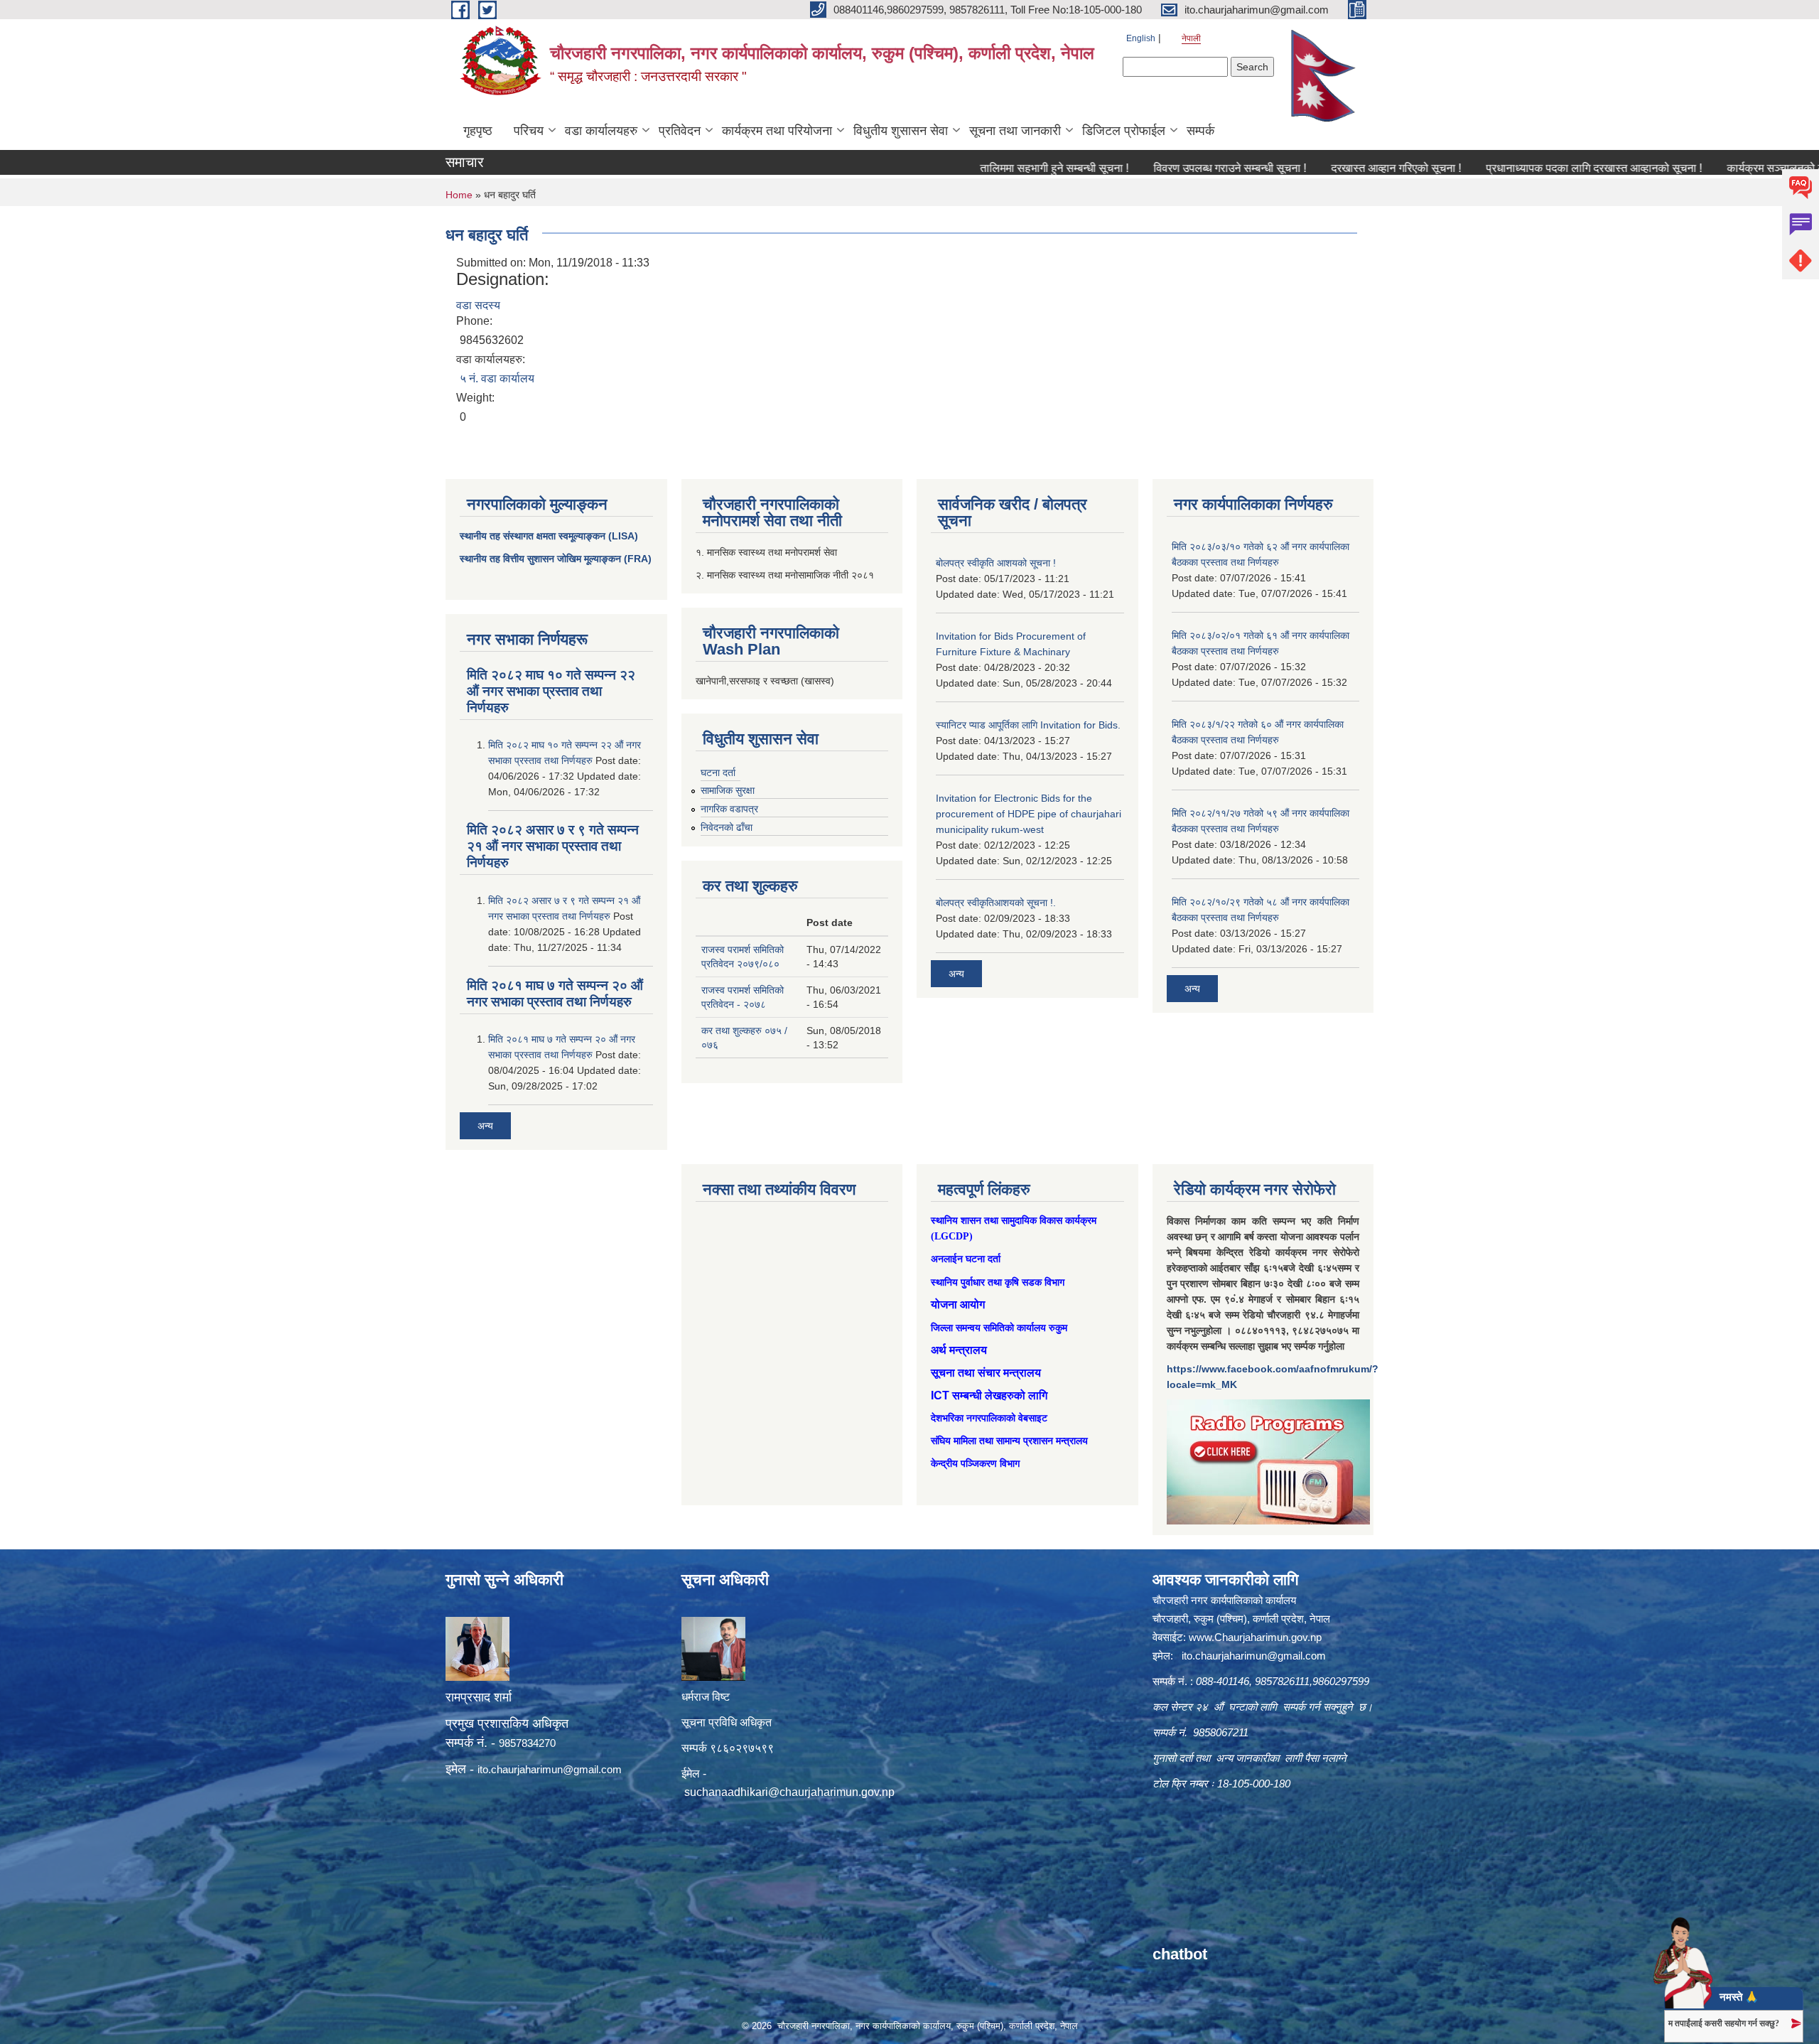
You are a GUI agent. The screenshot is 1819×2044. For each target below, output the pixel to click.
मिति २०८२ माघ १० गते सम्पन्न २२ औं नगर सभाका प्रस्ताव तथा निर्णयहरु (551, 691)
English (1141, 38)
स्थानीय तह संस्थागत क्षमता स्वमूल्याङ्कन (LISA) (549, 536)
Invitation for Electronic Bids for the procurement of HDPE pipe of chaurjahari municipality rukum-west (1029, 814)
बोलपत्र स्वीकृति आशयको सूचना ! (996, 563)
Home (459, 195)
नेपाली (1191, 38)
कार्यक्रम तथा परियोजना (777, 131)
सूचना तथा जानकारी (1015, 131)
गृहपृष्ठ (478, 131)
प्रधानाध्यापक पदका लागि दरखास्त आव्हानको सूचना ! (1517, 168)
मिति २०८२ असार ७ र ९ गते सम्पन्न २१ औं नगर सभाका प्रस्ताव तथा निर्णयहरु (553, 846)
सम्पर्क (1200, 131)
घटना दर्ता (718, 773)
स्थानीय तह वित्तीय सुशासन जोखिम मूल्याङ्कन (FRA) (556, 559)
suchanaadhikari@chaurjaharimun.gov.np (789, 1792)
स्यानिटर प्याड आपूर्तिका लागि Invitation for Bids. (1028, 725)
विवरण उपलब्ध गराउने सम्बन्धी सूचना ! (1153, 168)
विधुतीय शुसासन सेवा (901, 131)
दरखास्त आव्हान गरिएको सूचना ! (1319, 168)
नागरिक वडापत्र (729, 809)
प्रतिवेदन (680, 131)
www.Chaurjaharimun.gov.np (1255, 1637)
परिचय (529, 131)
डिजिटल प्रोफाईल (1124, 131)
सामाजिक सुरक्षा (728, 790)
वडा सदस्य (478, 305)
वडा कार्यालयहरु (601, 131)
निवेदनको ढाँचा (727, 827)
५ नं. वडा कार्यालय (497, 378)
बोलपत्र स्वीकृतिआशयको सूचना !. (996, 903)
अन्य (485, 1126)
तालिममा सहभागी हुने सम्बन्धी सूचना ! (977, 168)
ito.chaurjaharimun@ (525, 1769)
